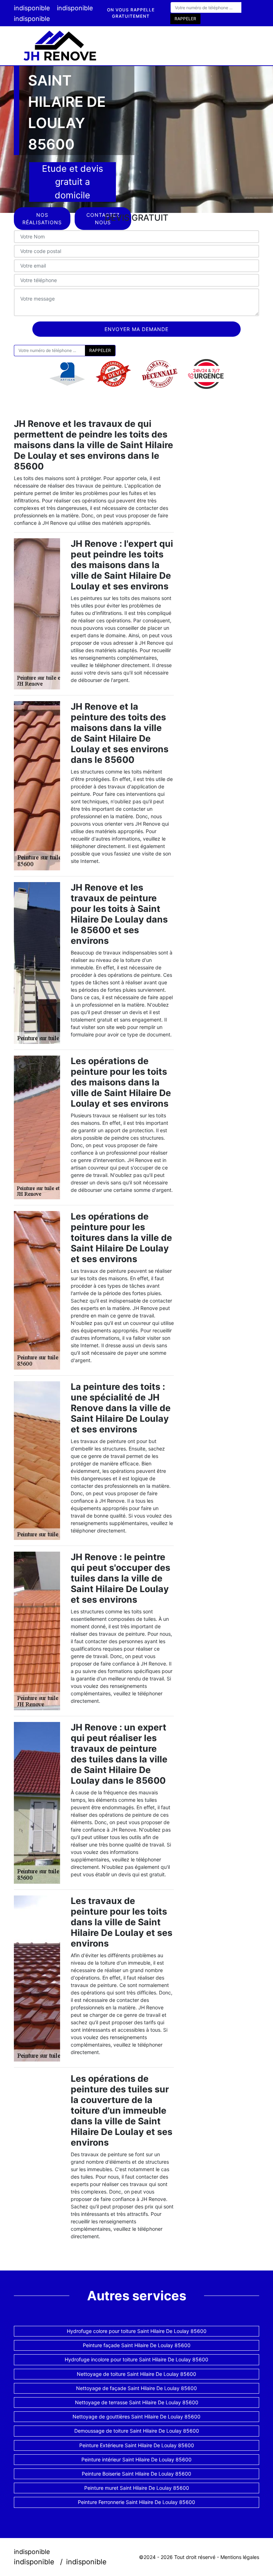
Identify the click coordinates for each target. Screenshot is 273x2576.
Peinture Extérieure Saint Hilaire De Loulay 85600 (137, 2445)
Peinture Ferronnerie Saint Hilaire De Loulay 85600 (136, 2502)
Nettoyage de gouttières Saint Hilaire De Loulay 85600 (136, 2417)
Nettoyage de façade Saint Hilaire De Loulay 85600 (136, 2388)
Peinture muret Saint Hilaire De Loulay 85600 (137, 2488)
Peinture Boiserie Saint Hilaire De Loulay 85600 (136, 2474)
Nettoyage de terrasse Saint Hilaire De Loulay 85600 (137, 2402)
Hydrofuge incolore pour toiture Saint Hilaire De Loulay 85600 (136, 2359)
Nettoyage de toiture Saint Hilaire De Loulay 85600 (136, 2374)
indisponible (32, 8)
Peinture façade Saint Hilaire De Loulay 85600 (137, 2345)
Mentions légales (240, 2557)
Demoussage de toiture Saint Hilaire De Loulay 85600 (137, 2431)
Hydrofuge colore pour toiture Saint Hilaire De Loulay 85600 (137, 2331)
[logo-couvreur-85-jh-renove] (60, 46)
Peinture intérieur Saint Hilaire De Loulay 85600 (136, 2459)
